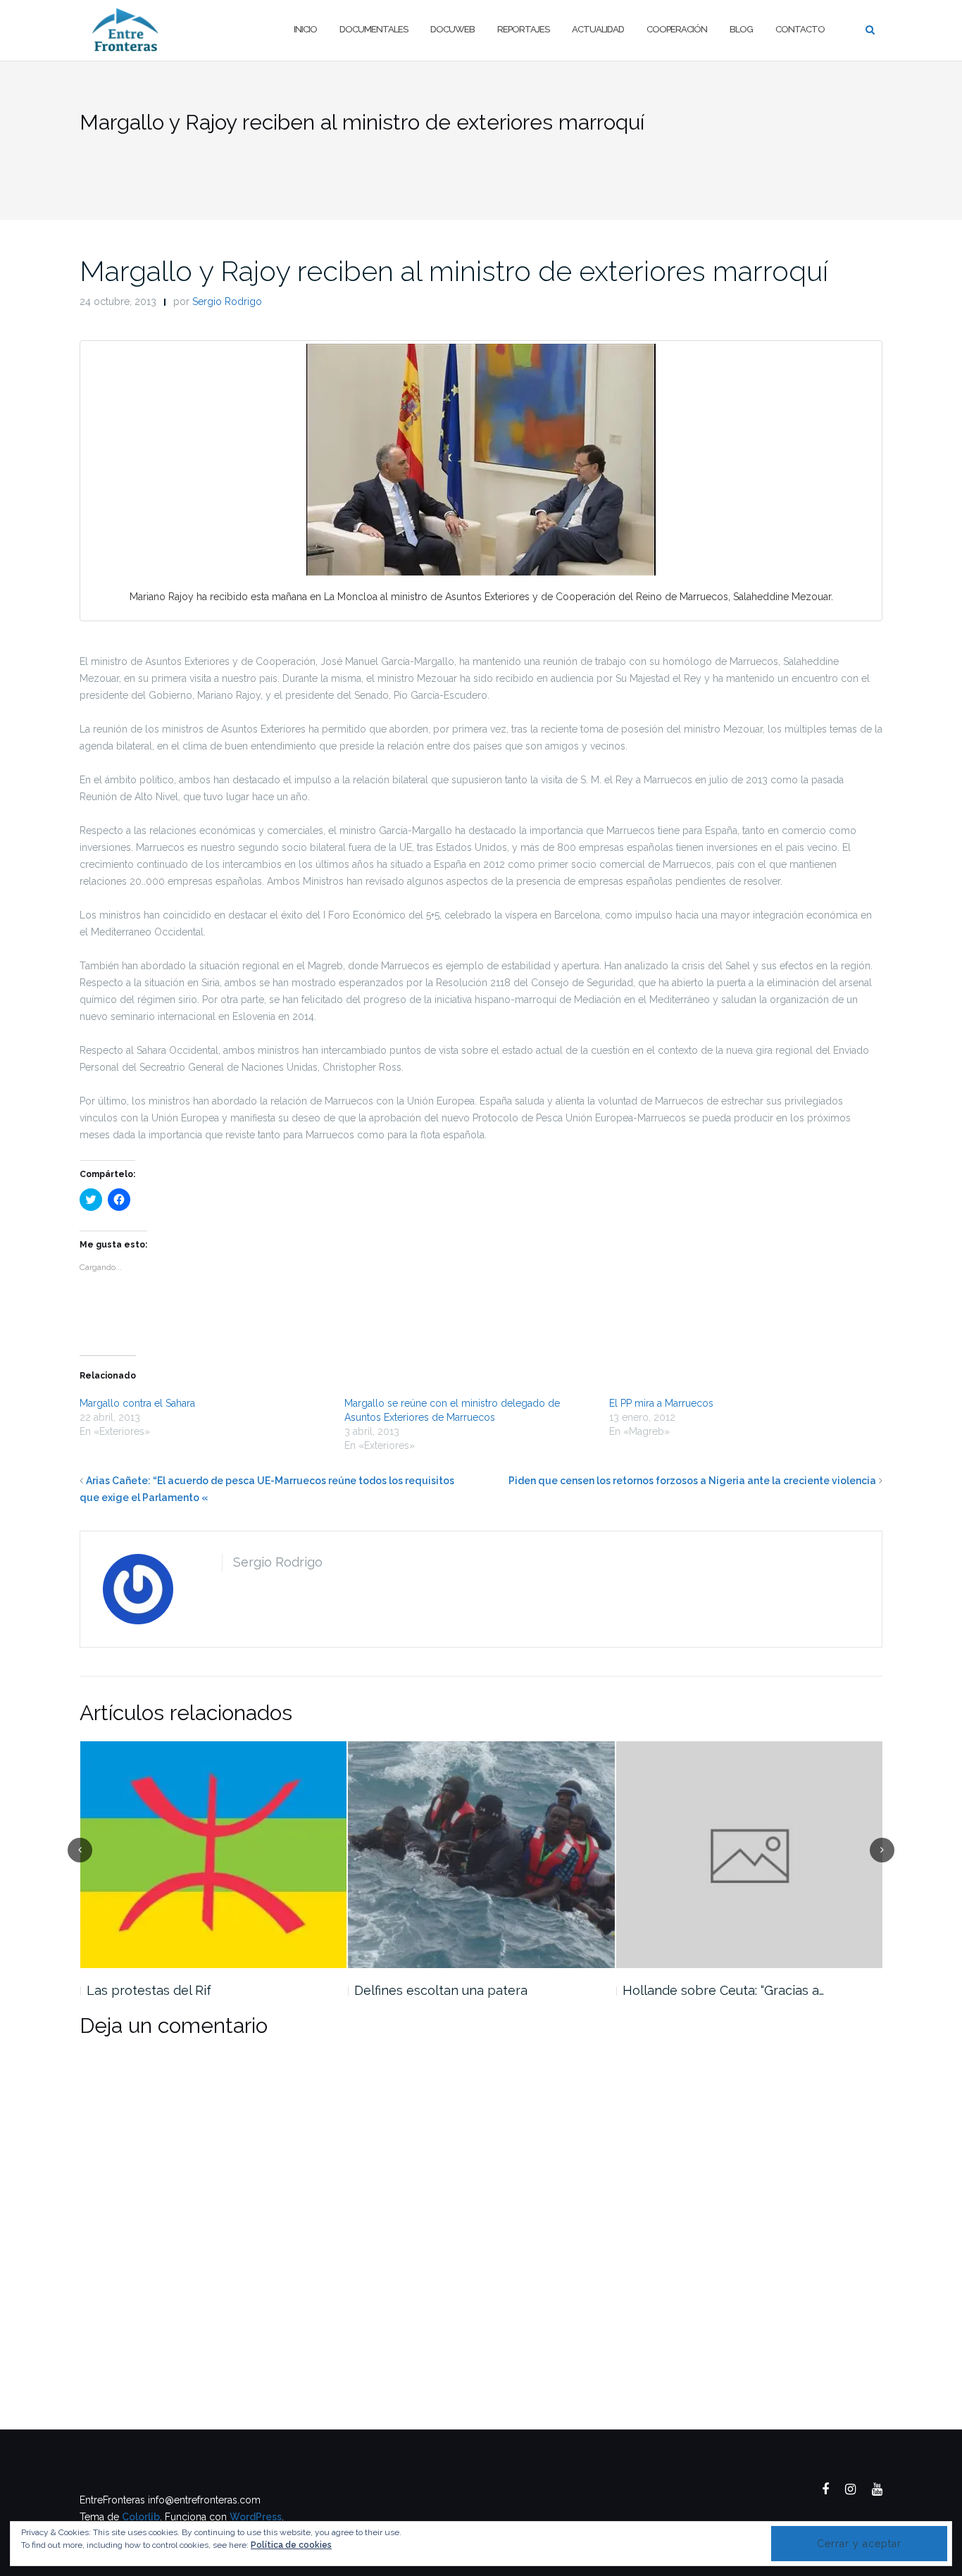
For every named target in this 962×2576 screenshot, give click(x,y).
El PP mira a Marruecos (661, 1403)
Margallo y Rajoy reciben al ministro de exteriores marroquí (454, 271)
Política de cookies (291, 2545)
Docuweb (452, 29)
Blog (741, 29)
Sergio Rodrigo (227, 301)
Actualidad (598, 29)
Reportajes (523, 29)
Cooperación (677, 29)
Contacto (800, 29)
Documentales (374, 29)
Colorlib (141, 2517)
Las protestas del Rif (149, 1990)
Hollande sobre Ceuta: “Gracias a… (723, 1990)
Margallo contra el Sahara (137, 1403)
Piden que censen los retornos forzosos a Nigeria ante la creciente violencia (692, 1481)
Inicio (305, 29)
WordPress (256, 2517)
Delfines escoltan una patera (441, 1990)
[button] (481, 460)
